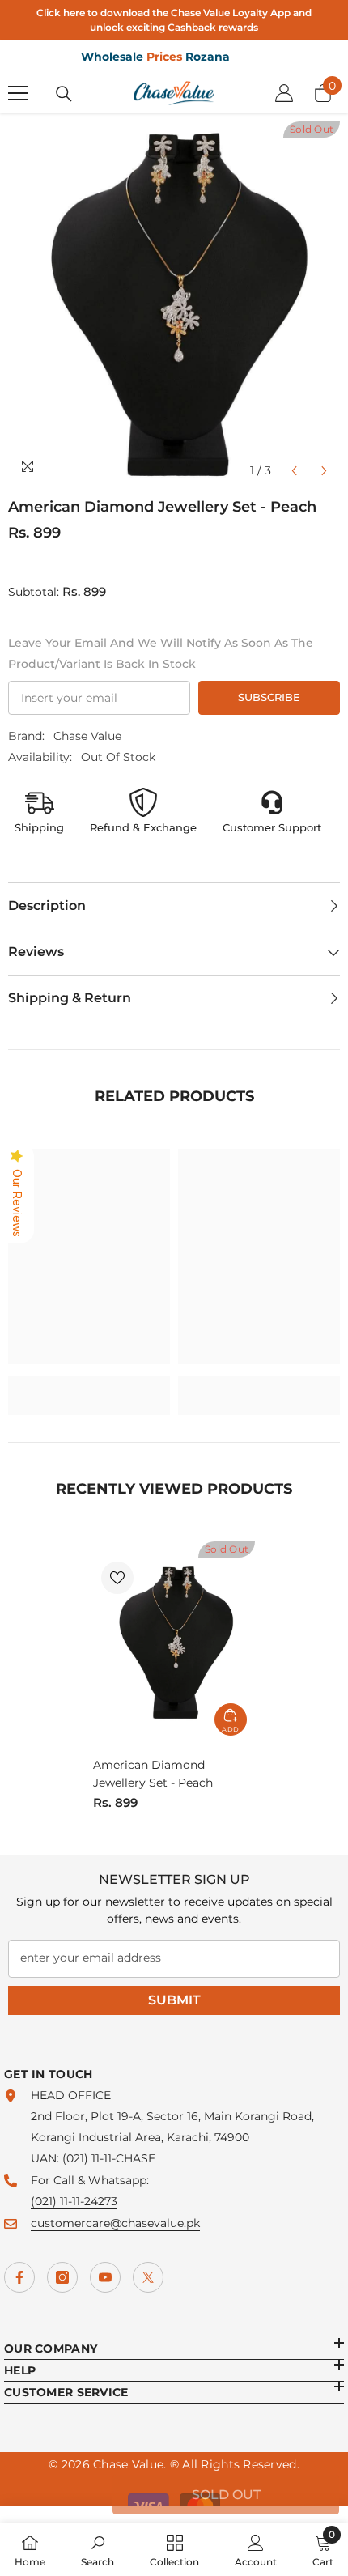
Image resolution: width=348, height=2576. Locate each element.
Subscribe (269, 697)
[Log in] (284, 93)
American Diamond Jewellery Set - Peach (153, 1774)
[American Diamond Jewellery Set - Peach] (174, 1643)
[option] (174, 304)
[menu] (18, 93)
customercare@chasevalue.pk (115, 2223)
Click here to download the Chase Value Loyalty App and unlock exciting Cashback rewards (174, 20)
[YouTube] (105, 2277)
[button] (294, 471)
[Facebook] (19, 2277)
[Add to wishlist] (117, 1578)
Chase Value (87, 736)
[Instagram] (62, 2277)
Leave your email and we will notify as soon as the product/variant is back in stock (161, 653)
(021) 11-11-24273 (74, 2201)
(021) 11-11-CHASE (109, 2158)
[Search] (64, 94)
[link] (89, 1385)
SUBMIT (174, 2000)
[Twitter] (148, 2277)
